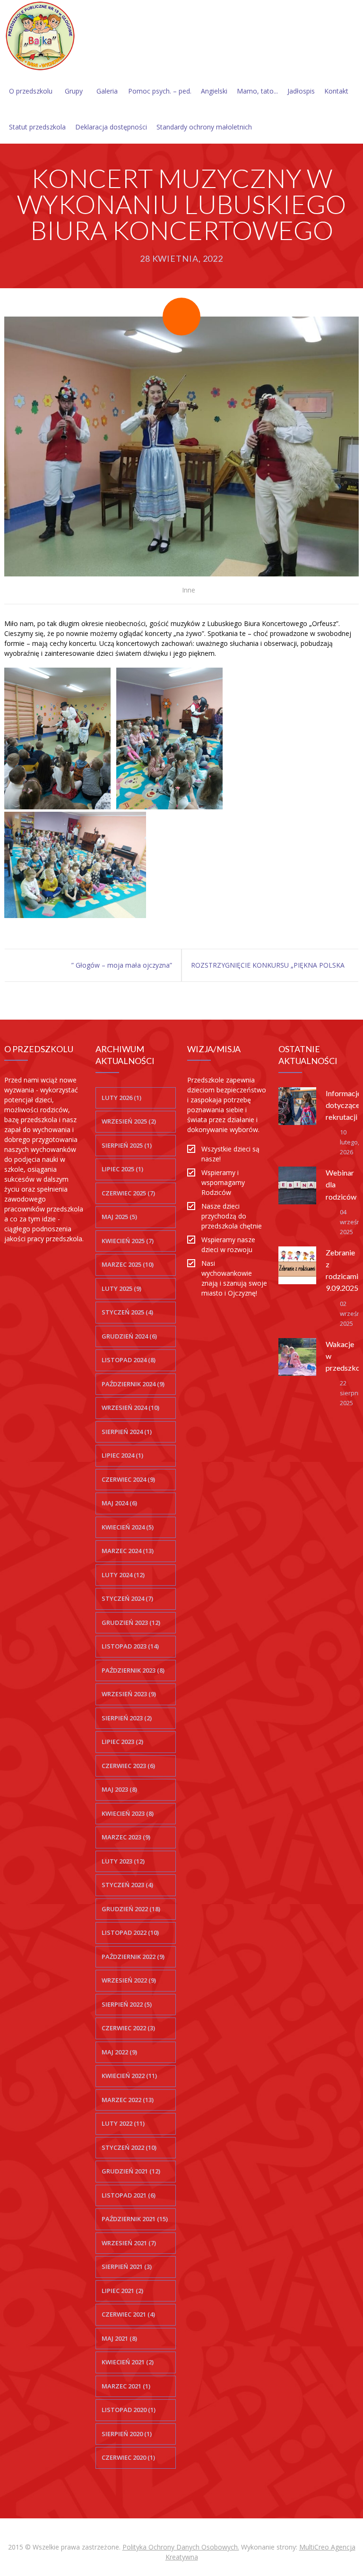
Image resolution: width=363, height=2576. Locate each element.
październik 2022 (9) (133, 1957)
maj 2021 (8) (119, 2338)
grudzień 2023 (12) (131, 1623)
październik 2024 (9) (133, 1384)
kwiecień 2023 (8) (128, 1813)
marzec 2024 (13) (128, 1551)
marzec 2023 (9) (126, 1837)
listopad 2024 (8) (129, 1360)
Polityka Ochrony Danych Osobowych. (181, 2547)
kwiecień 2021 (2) (128, 2362)
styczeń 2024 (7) (127, 1598)
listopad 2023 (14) (130, 1646)
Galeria (107, 91)
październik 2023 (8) (133, 1670)
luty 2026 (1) (121, 1098)
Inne (189, 590)
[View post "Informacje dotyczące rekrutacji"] (297, 1106)
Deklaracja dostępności (111, 127)
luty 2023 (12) (123, 1861)
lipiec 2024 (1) (122, 1455)
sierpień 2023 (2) (127, 1718)
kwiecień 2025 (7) (128, 1241)
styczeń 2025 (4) (127, 1312)
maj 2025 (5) (119, 1217)
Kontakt (336, 91)
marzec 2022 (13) (128, 2100)
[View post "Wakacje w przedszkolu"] (297, 1357)
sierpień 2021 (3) (127, 2267)
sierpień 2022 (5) (127, 2004)
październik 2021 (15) (135, 2219)
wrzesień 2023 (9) (129, 1694)
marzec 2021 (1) (126, 2386)
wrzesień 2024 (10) (130, 1408)
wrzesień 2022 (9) (129, 1980)
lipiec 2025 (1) (122, 1169)
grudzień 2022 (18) (131, 1909)
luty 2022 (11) (123, 2123)
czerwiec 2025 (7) (128, 1193)
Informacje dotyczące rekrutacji (343, 1105)
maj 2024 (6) (119, 1503)
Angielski (214, 91)
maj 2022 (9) (119, 2052)
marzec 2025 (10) (128, 1264)
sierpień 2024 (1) (127, 1432)
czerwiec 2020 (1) (128, 2457)
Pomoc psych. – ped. (160, 91)
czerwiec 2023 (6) (128, 1766)
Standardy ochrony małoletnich (204, 127)
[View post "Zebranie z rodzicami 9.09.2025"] (297, 1265)
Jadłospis (301, 91)
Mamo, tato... (257, 91)
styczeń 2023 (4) (127, 1885)
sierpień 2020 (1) (127, 2434)
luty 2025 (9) (121, 1288)
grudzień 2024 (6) (129, 1336)
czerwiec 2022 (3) (128, 2028)
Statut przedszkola (37, 127)
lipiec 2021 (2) (122, 2291)
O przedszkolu (31, 91)
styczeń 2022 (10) (129, 2147)
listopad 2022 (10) (130, 1932)
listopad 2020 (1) (129, 2410)
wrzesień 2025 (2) (129, 1121)
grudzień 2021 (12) (131, 2171)
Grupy (74, 91)
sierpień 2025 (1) (127, 1145)
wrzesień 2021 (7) (129, 2243)
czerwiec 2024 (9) (128, 1479)
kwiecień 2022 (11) (129, 2076)
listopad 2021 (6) (129, 2195)
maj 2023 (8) (119, 1789)
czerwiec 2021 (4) (128, 2314)
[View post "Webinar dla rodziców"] (297, 1185)
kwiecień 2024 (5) (128, 1527)
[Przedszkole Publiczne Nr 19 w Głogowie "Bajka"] (40, 36)
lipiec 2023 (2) (122, 1742)
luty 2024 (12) (123, 1575)
